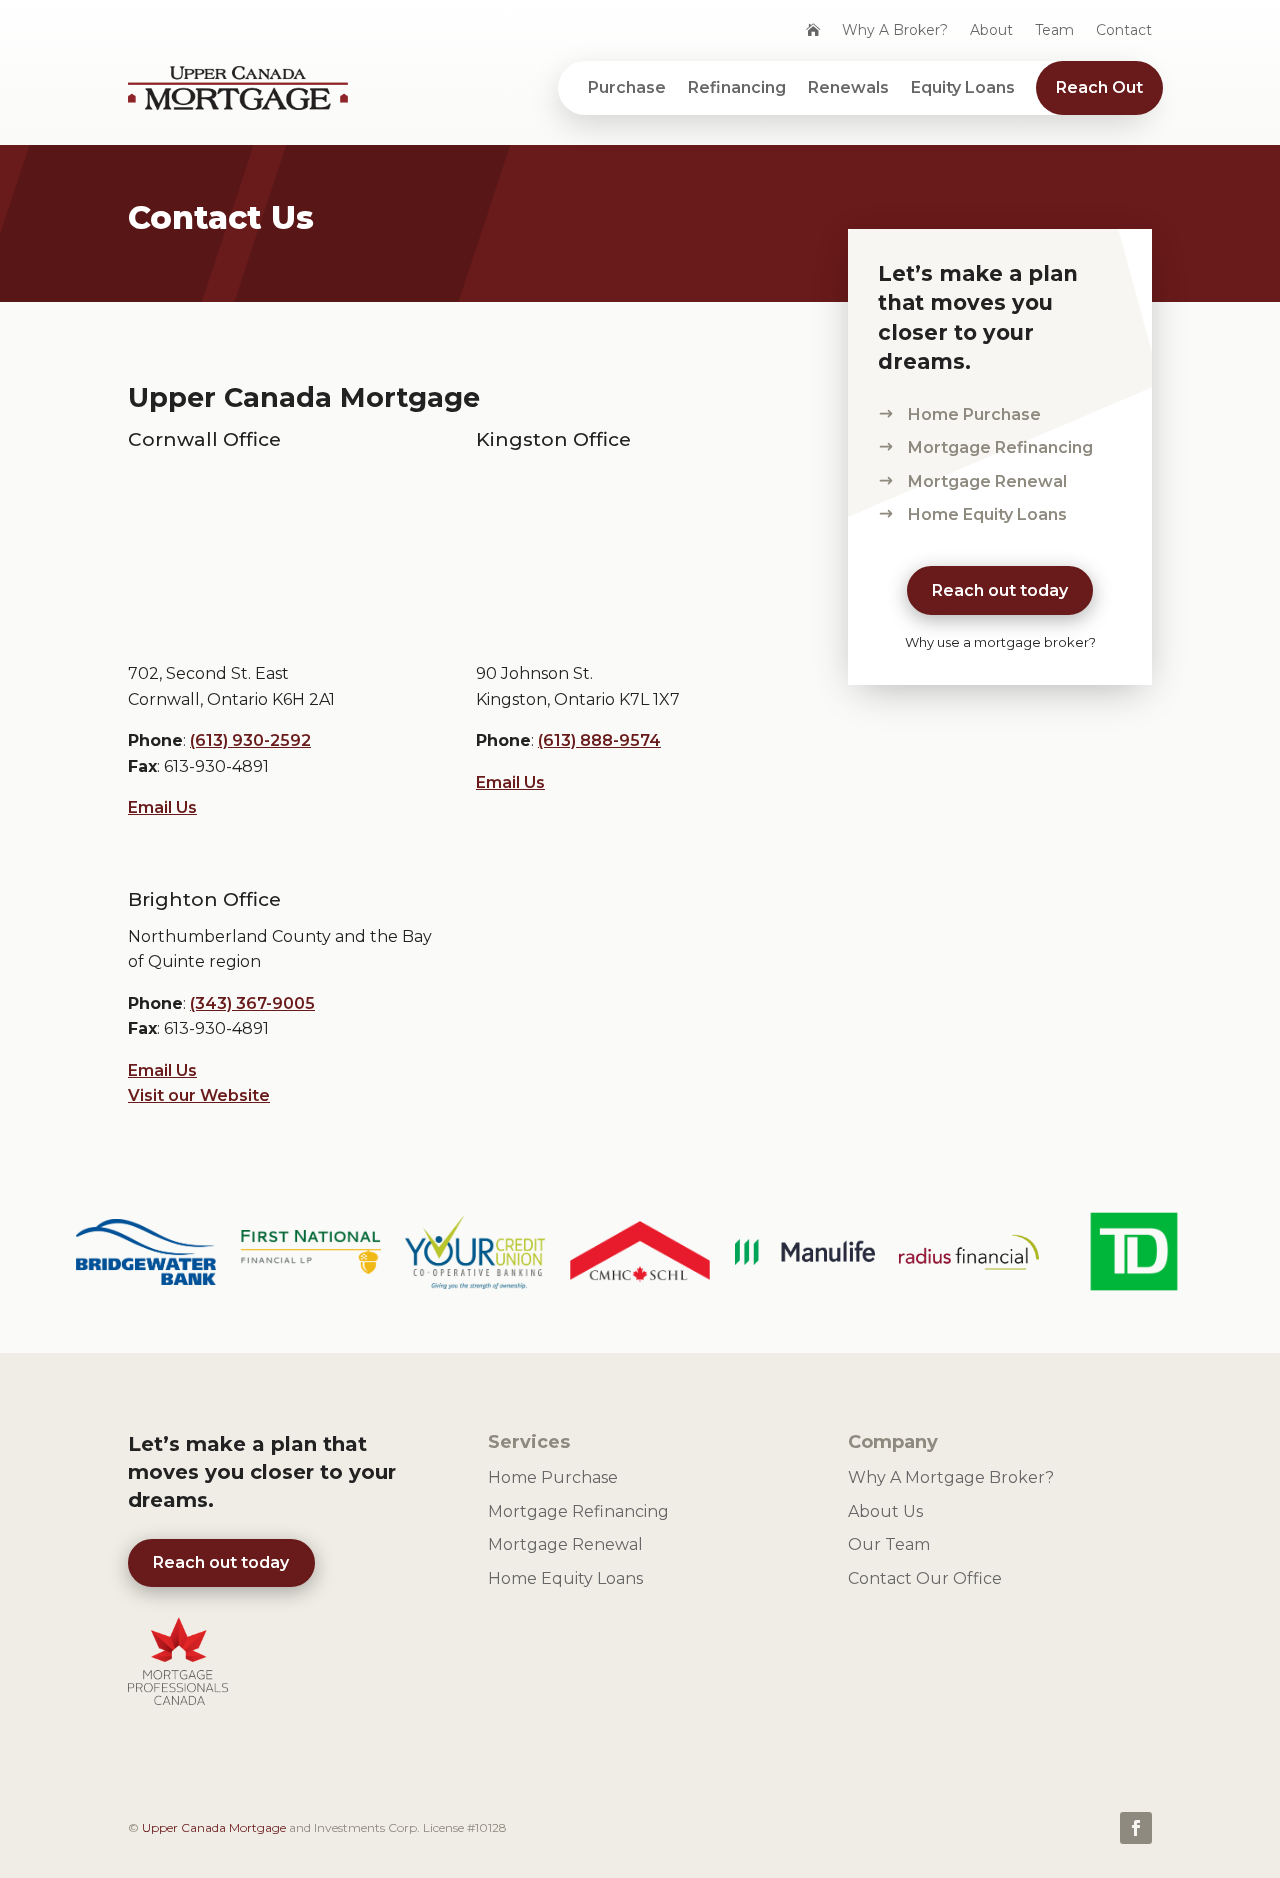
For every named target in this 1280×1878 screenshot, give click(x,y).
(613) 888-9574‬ (599, 740)
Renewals (848, 87)
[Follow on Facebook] (1136, 1828)
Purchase (627, 87)
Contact (1124, 31)
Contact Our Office (925, 1578)
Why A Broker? (895, 31)
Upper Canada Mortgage (214, 1827)
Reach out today (1000, 590)
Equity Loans (963, 87)
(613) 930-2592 (250, 740)
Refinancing (737, 87)
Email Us (162, 807)
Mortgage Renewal (987, 481)
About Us (885, 1511)
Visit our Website (199, 1095)
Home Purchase (974, 414)
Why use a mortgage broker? (1000, 642)
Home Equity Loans (987, 514)
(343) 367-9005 (252, 1003)
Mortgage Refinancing (1000, 447)
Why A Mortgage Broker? (951, 1477)
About (991, 31)
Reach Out (1099, 87)
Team (1054, 31)
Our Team (889, 1544)
